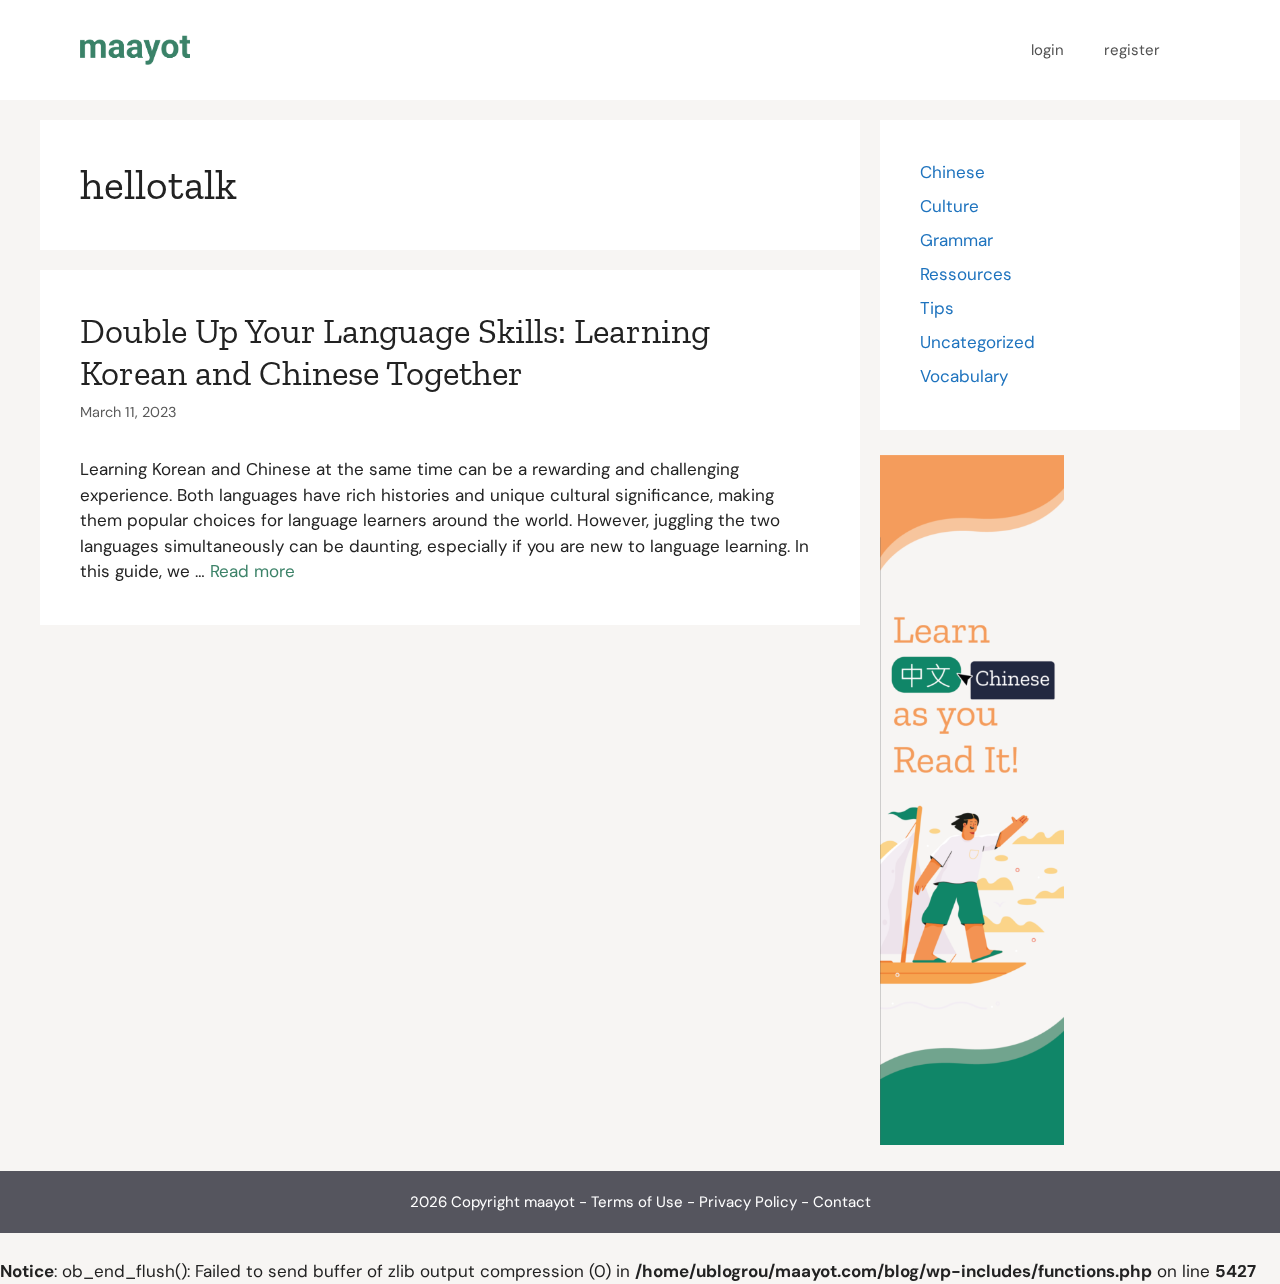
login (1047, 50)
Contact (842, 1202)
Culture (949, 206)
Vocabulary (964, 376)
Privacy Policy (748, 1202)
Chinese (952, 172)
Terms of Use (637, 1202)
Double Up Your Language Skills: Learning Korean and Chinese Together (395, 352)
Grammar (956, 240)
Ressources (966, 274)
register (1132, 50)
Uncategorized (977, 342)
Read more (252, 571)
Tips (937, 308)
